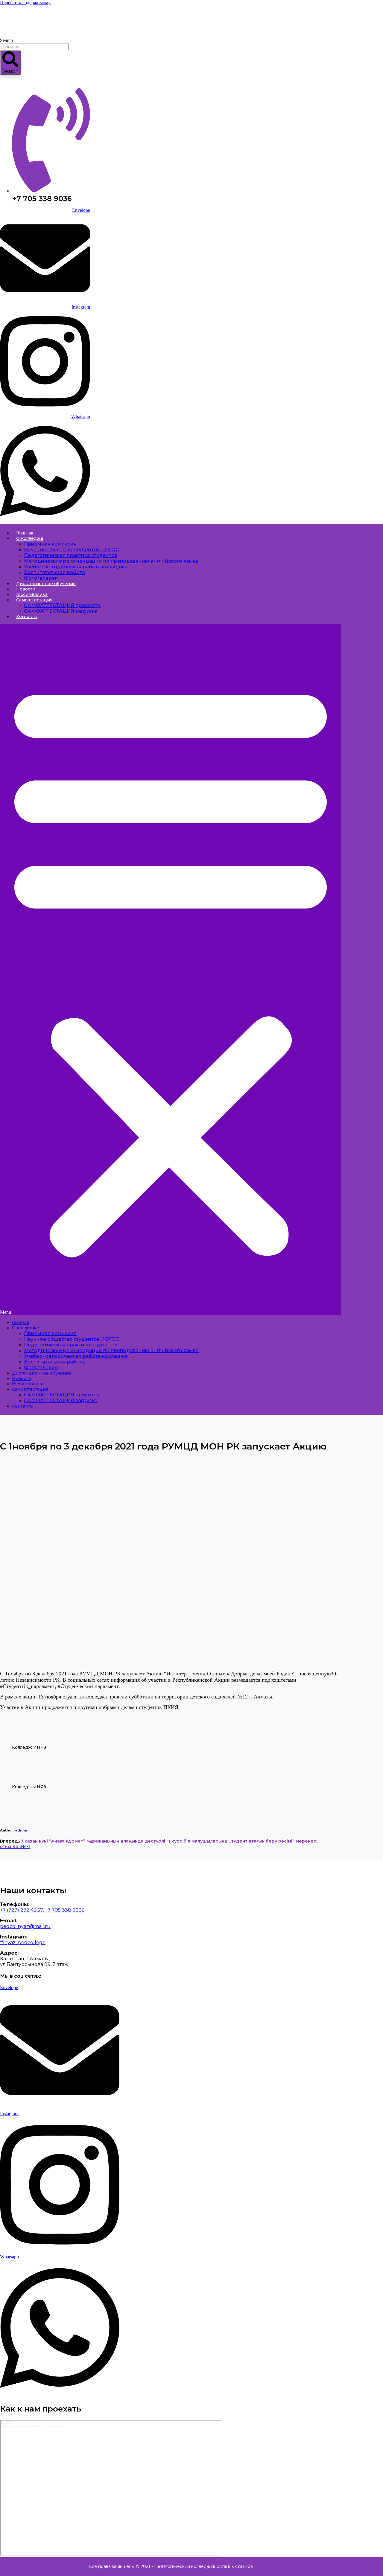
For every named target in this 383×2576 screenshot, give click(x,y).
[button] (171, 970)
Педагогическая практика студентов (71, 555)
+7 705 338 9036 (65, 1910)
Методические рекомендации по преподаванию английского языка (111, 561)
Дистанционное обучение (46, 584)
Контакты (27, 617)
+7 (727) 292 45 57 (21, 1910)
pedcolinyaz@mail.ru (25, 1926)
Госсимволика (32, 594)
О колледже (30, 538)
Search (6, 40)
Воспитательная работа (54, 572)
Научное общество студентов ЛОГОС (72, 550)
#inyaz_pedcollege (23, 1942)
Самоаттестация (34, 600)
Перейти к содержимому (25, 3)
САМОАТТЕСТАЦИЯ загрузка (61, 611)
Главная (25, 533)
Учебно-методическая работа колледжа (76, 567)
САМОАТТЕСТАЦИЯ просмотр (62, 605)
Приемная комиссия (50, 544)
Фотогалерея (41, 578)
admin (21, 1830)
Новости (26, 589)
